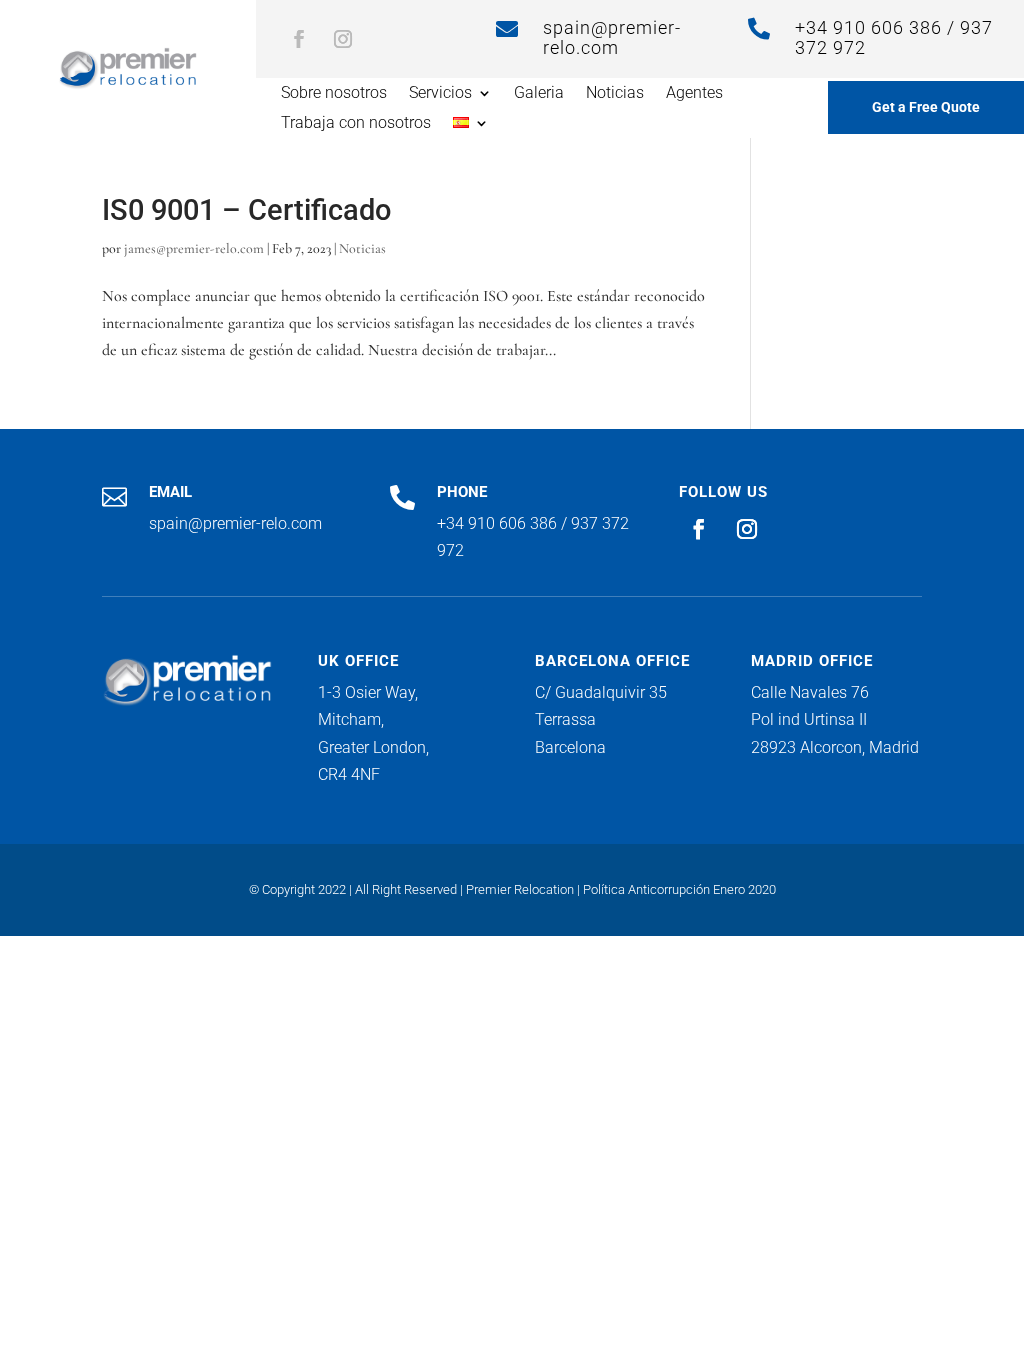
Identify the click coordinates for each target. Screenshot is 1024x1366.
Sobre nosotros (334, 94)
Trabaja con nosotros (356, 124)
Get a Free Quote (926, 107)
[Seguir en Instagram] (343, 39)
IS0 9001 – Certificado (246, 210)
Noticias (615, 94)
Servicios (440, 94)
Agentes (694, 94)
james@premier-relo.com (194, 248)
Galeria (539, 94)
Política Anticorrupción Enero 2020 (679, 889)
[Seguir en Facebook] (299, 39)
